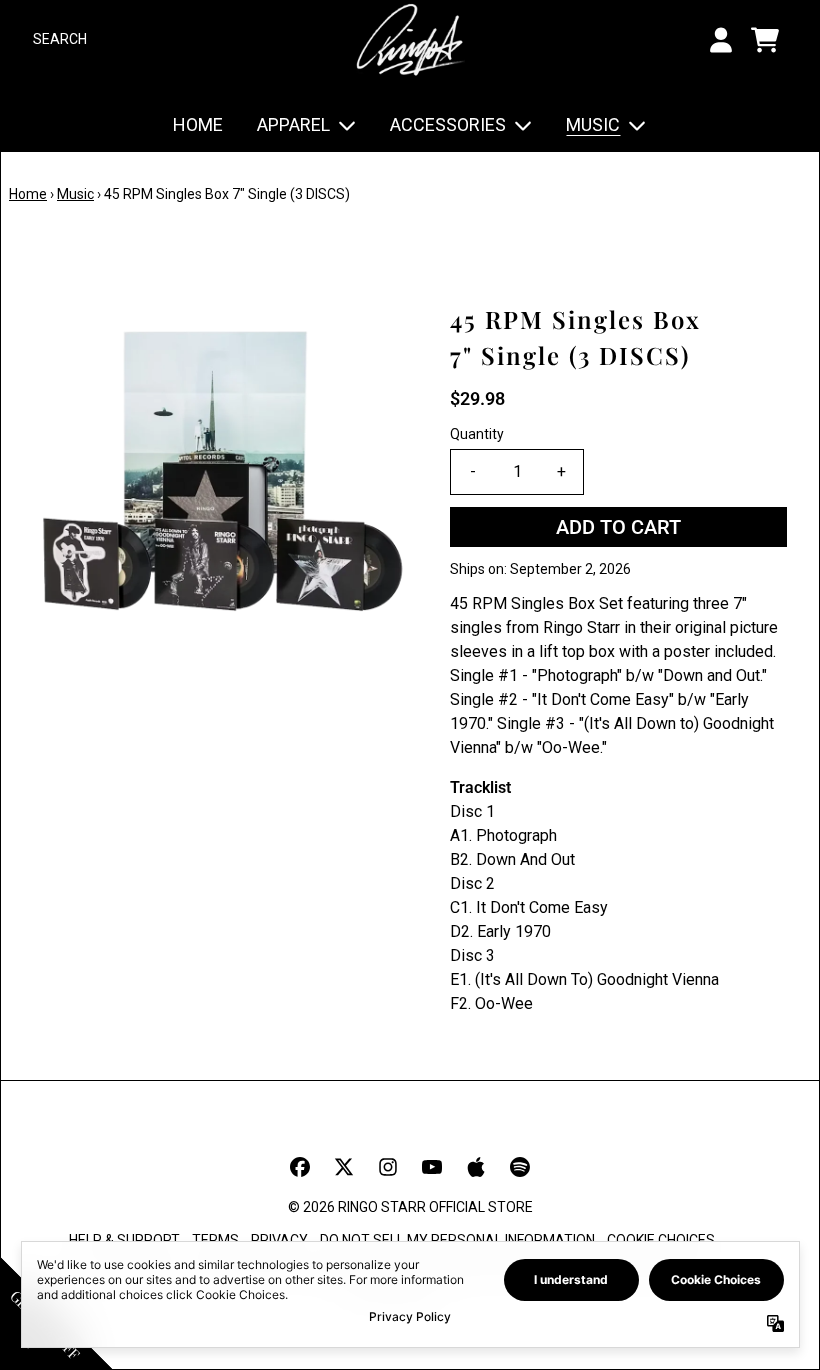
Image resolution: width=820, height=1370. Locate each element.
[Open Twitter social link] (344, 1167)
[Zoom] (221, 489)
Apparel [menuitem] (293, 124)
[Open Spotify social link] (520, 1167)
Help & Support (124, 1240)
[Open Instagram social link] (388, 1167)
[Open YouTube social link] (432, 1167)
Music (75, 194)
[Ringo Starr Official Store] (410, 39)
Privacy (279, 1240)
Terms (215, 1240)
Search (60, 39)
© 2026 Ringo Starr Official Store (410, 1207)
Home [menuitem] (198, 124)
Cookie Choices (661, 1240)
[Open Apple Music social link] (476, 1167)
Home (28, 194)
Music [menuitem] (593, 124)
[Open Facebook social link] (300, 1167)
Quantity (477, 434)
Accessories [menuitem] (448, 124)
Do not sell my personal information (457, 1240)
